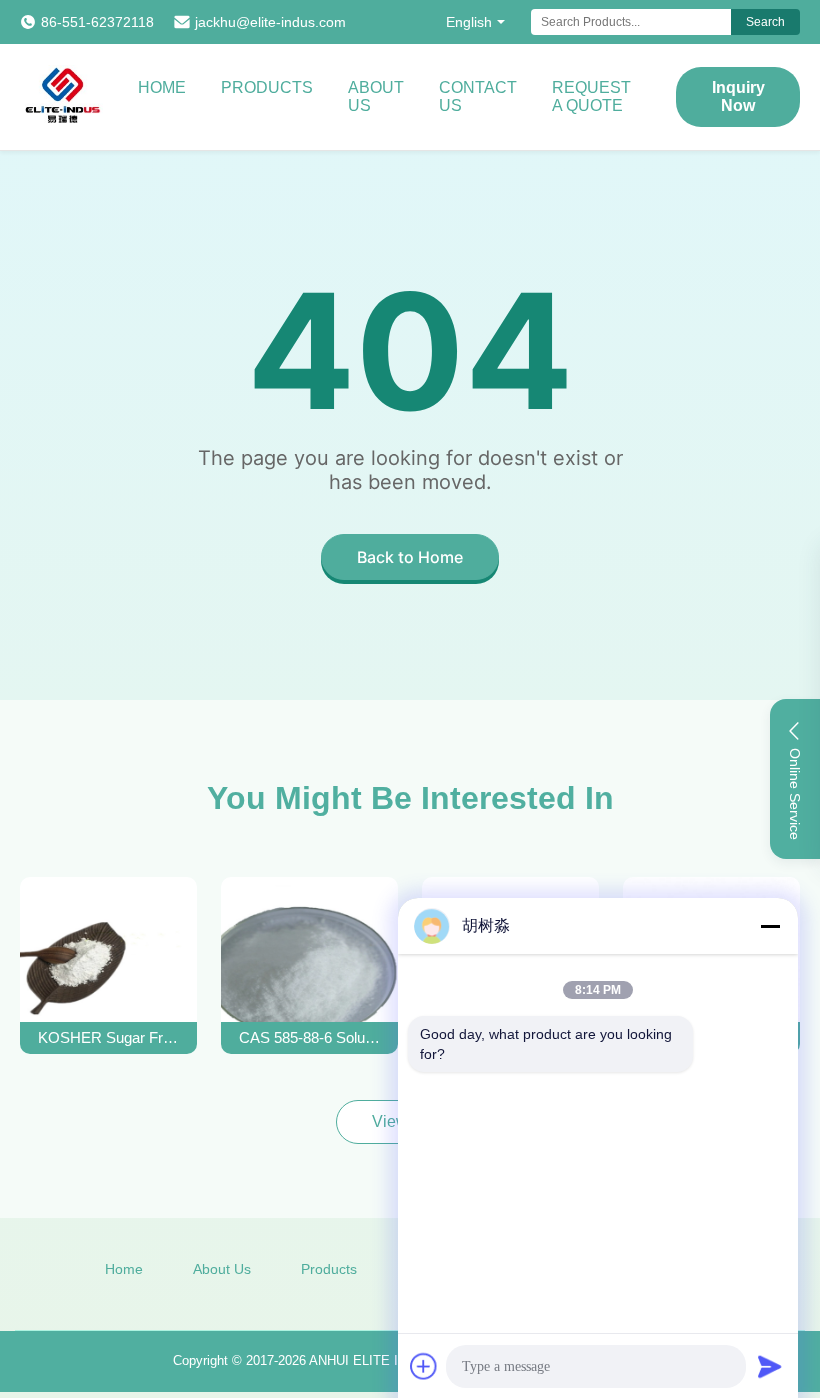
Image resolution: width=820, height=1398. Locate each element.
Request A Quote (591, 96)
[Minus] (770, 926)
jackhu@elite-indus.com (270, 22)
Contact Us (478, 96)
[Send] (770, 1366)
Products (267, 87)
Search (765, 22)
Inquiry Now (738, 96)
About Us (376, 96)
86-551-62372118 (97, 22)
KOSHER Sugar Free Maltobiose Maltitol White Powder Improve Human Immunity (109, 1037)
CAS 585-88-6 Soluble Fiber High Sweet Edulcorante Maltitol (310, 1037)
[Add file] (424, 1366)
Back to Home (410, 557)
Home (162, 87)
